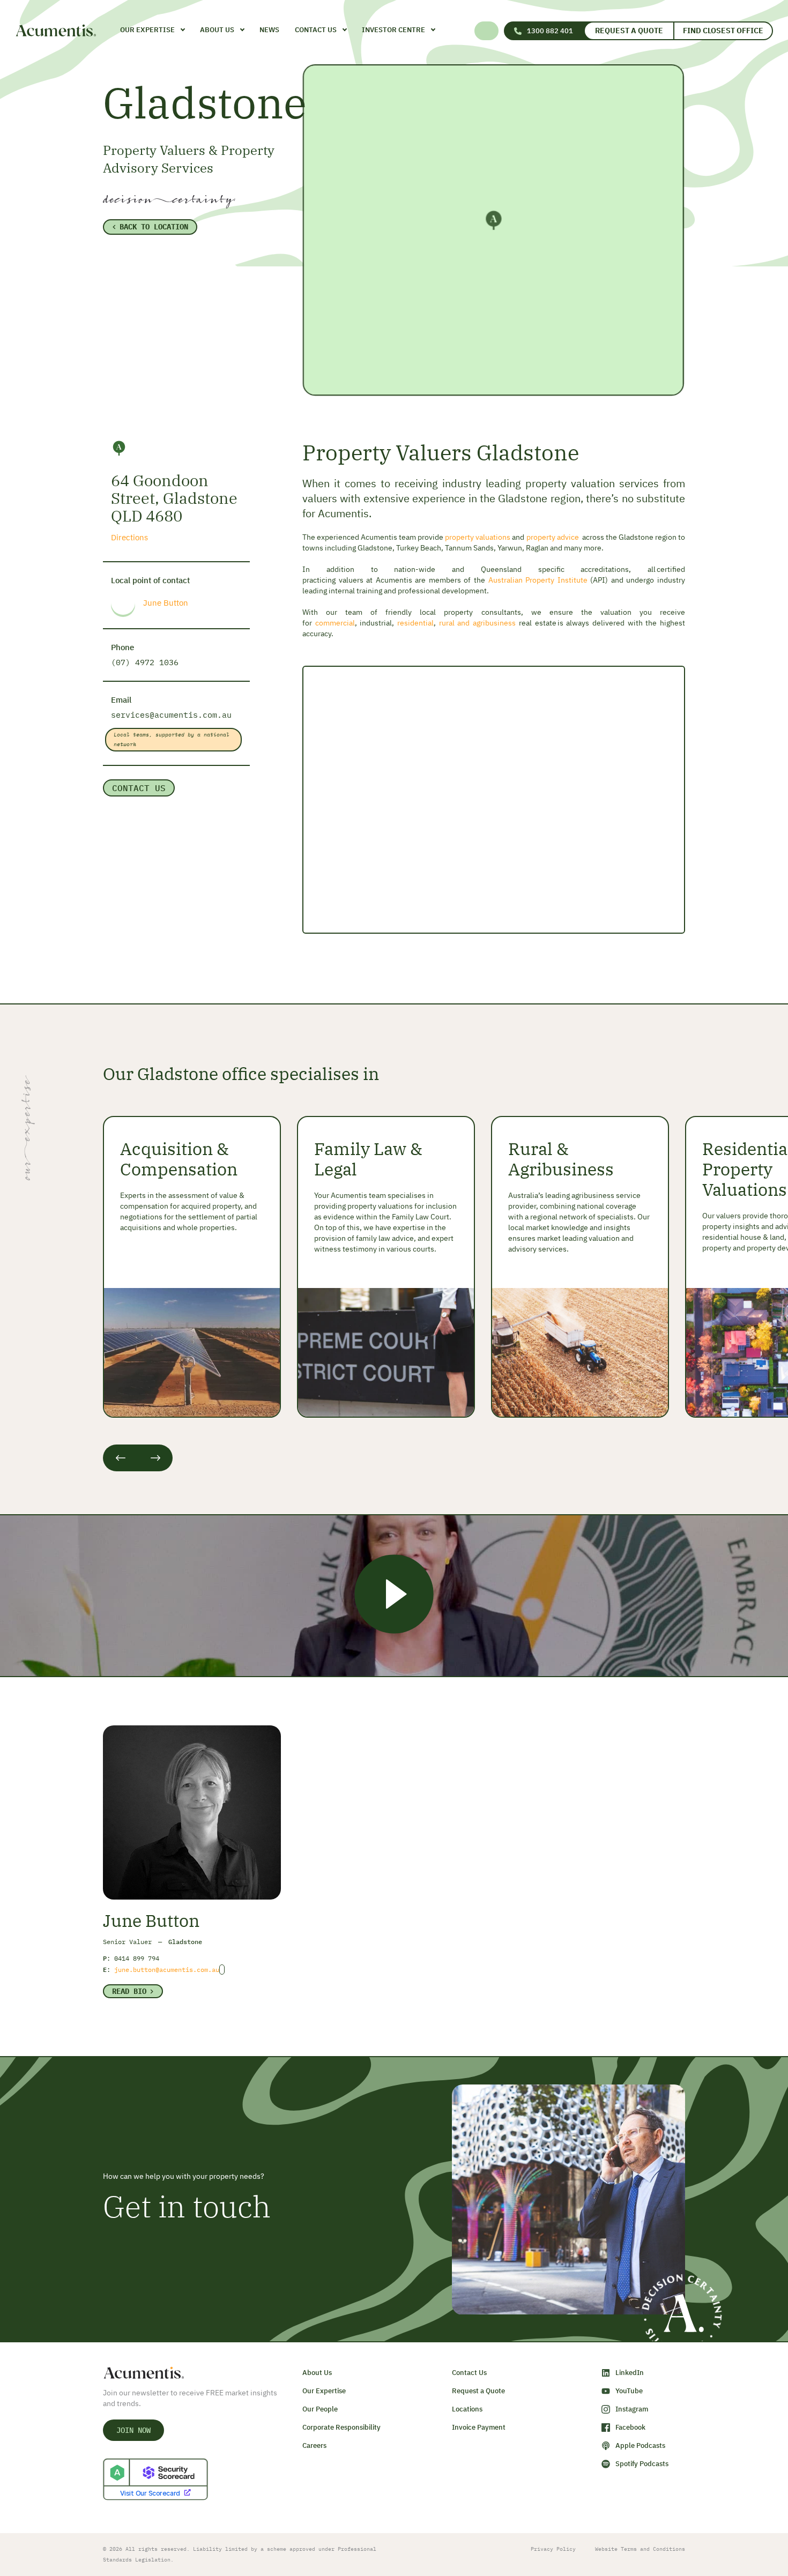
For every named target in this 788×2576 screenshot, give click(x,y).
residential (415, 623)
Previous (120, 1458)
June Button (166, 603)
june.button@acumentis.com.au (167, 1970)
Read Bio (129, 1991)
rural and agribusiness (477, 623)
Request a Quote (629, 31)
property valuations (478, 537)
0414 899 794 (137, 1958)
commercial (335, 623)
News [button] (269, 30)
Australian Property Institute (538, 580)
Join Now (133, 2430)
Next (155, 1458)
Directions (129, 537)
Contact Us (139, 788)
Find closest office (723, 31)
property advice (553, 537)
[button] (488, 31)
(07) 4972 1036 (145, 662)
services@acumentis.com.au (171, 715)
